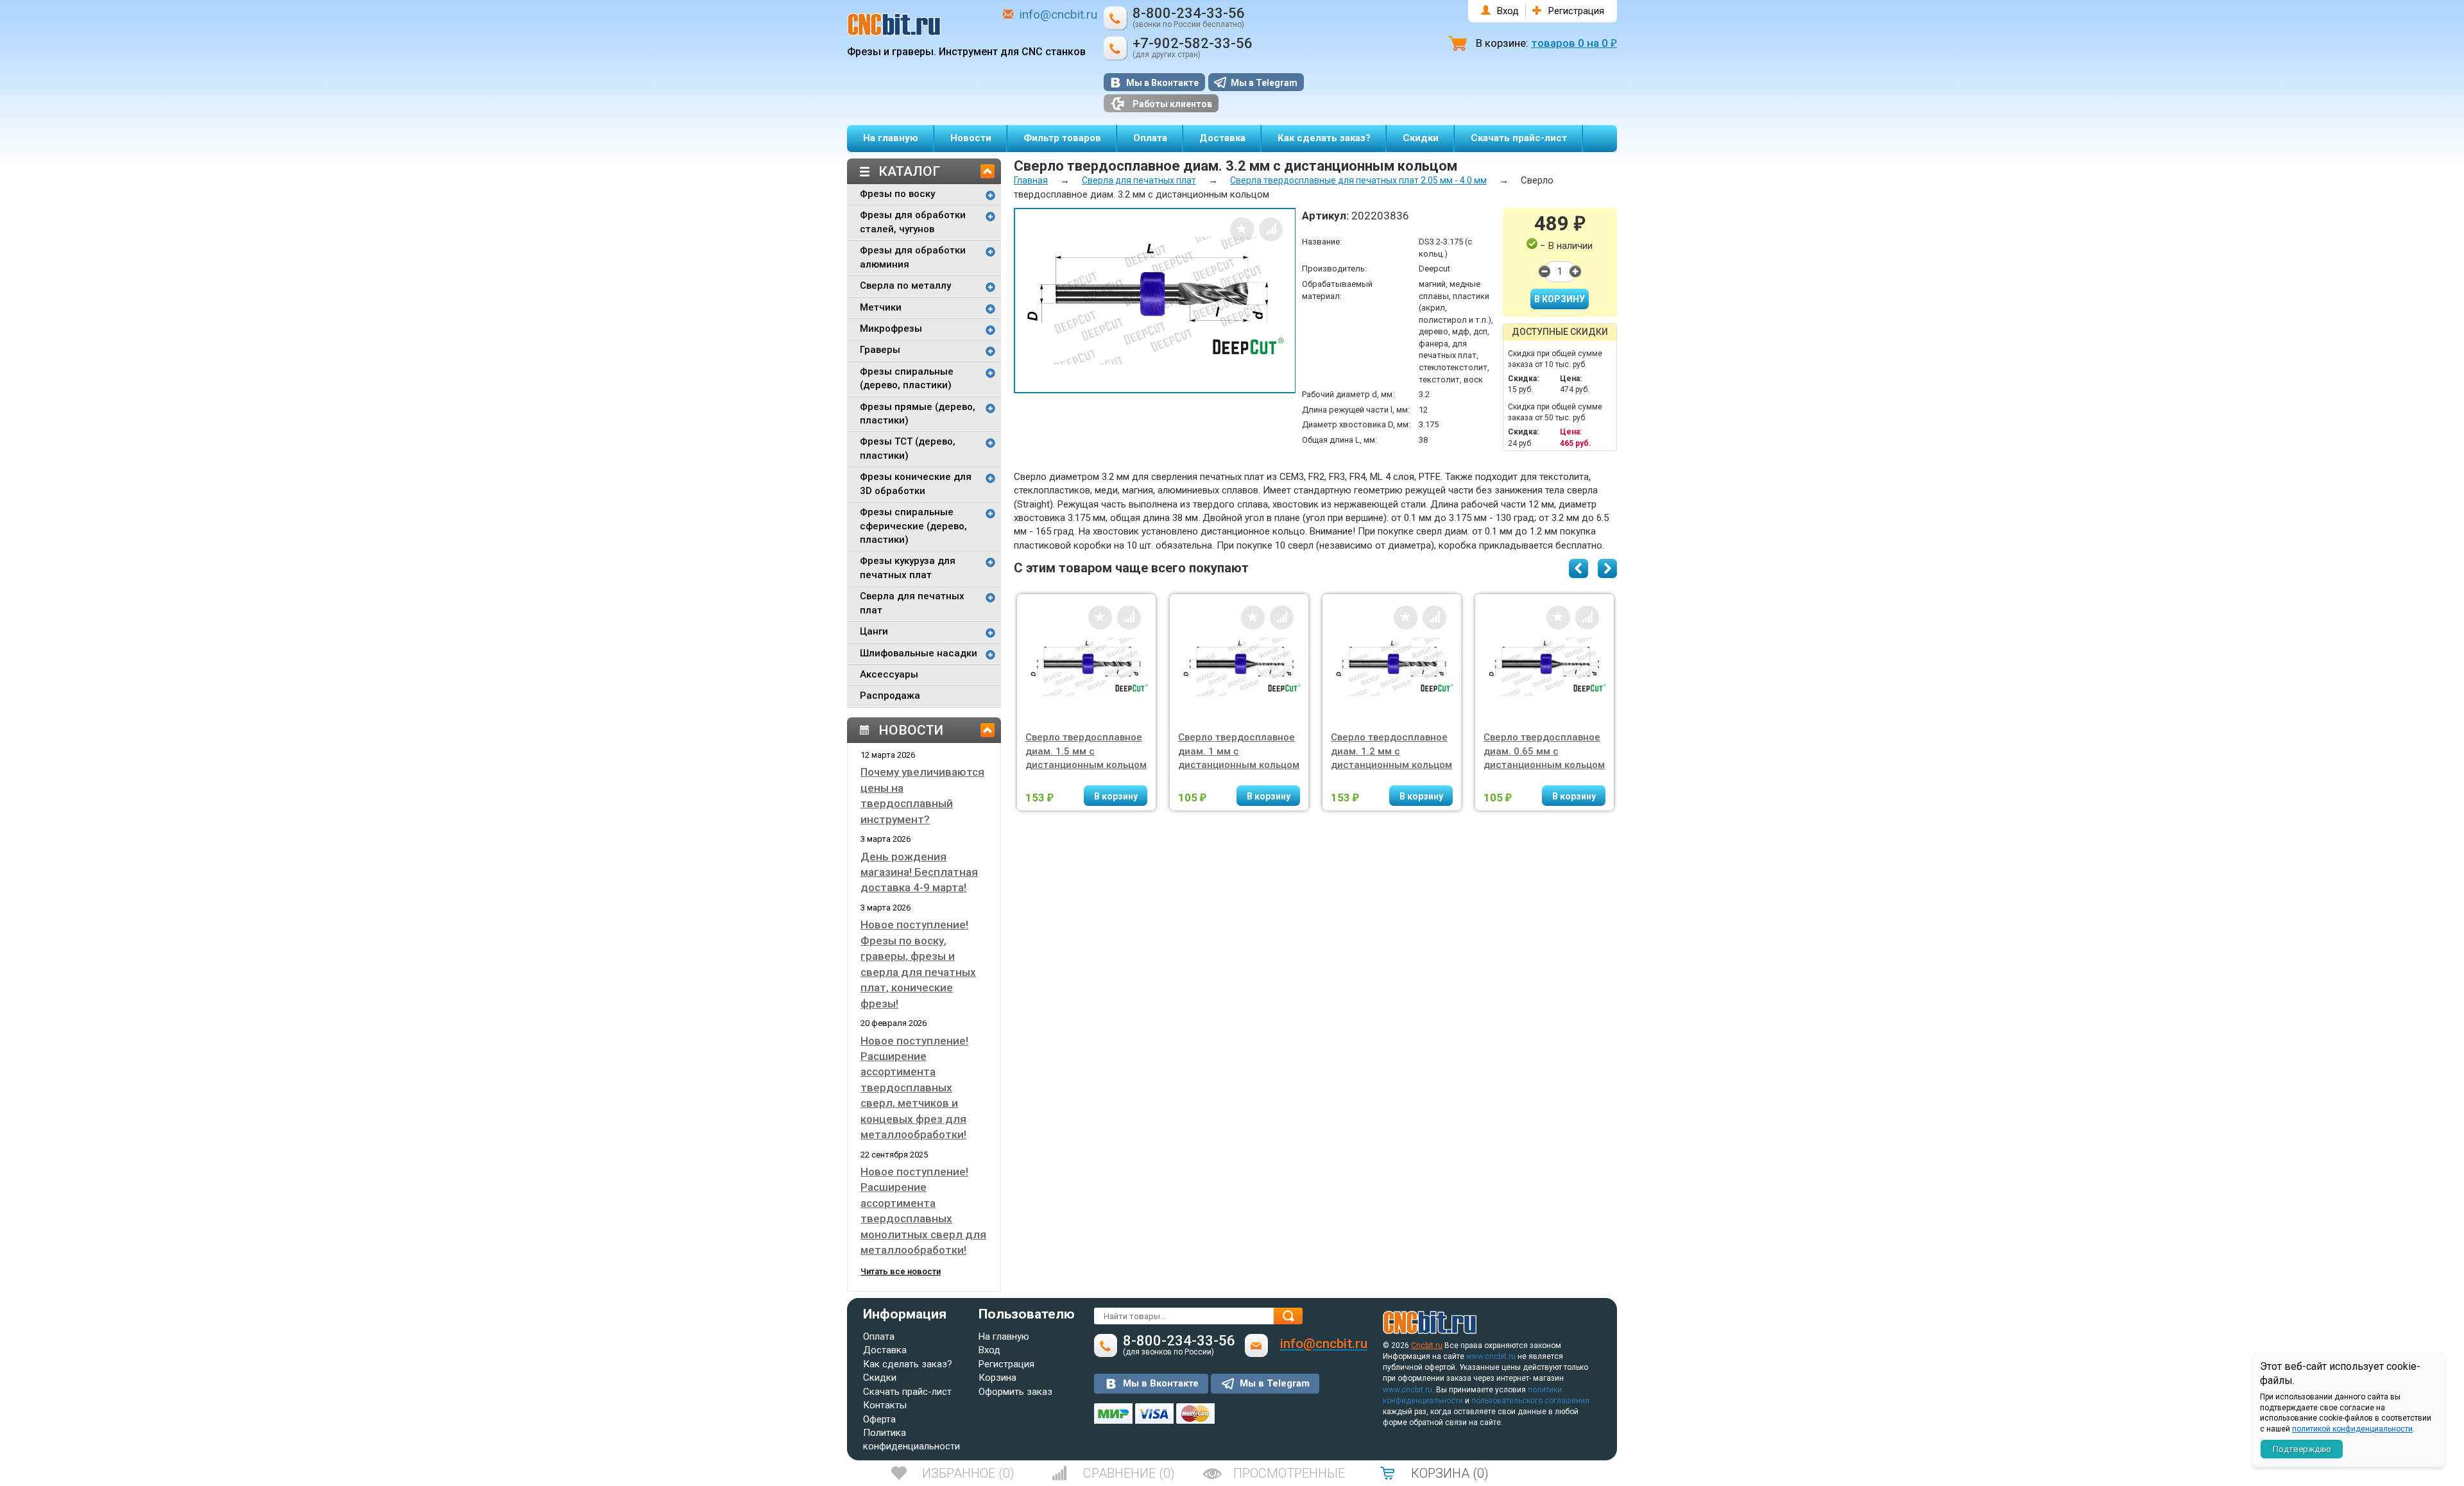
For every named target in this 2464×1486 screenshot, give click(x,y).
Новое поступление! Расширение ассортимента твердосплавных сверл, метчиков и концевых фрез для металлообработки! (914, 1088)
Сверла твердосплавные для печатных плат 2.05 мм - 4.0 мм (1358, 180)
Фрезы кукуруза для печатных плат (908, 568)
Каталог (909, 171)
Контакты (885, 1405)
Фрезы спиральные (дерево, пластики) (907, 378)
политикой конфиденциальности (2352, 1429)
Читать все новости (901, 1271)
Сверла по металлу (905, 286)
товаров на (1574, 43)
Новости (971, 138)
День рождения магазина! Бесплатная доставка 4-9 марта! (919, 872)
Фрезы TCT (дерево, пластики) (908, 448)
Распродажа (890, 696)
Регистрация (1576, 11)
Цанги (874, 631)
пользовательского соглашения (1530, 1401)
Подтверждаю (2302, 1449)
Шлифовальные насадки (919, 653)
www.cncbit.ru (1491, 1356)
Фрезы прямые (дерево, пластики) (918, 414)
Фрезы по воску (897, 194)
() (968, 1473)
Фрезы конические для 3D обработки (916, 483)
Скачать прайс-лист (1519, 138)
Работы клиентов (1172, 104)
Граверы (880, 350)
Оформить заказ (1015, 1392)
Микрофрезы (891, 329)
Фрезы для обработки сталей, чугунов (913, 222)
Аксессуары (889, 674)
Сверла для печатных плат (912, 603)
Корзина (997, 1378)
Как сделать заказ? (1324, 138)
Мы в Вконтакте (1162, 83)
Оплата (1150, 138)
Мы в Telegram (1264, 83)
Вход (1508, 11)
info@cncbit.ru (1058, 14)
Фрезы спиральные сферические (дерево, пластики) (913, 526)
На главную (891, 138)
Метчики (881, 307)
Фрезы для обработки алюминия (913, 257)
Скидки (1421, 138)
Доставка (1222, 138)
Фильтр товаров (1062, 138)
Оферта (879, 1419)
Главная (1031, 180)
